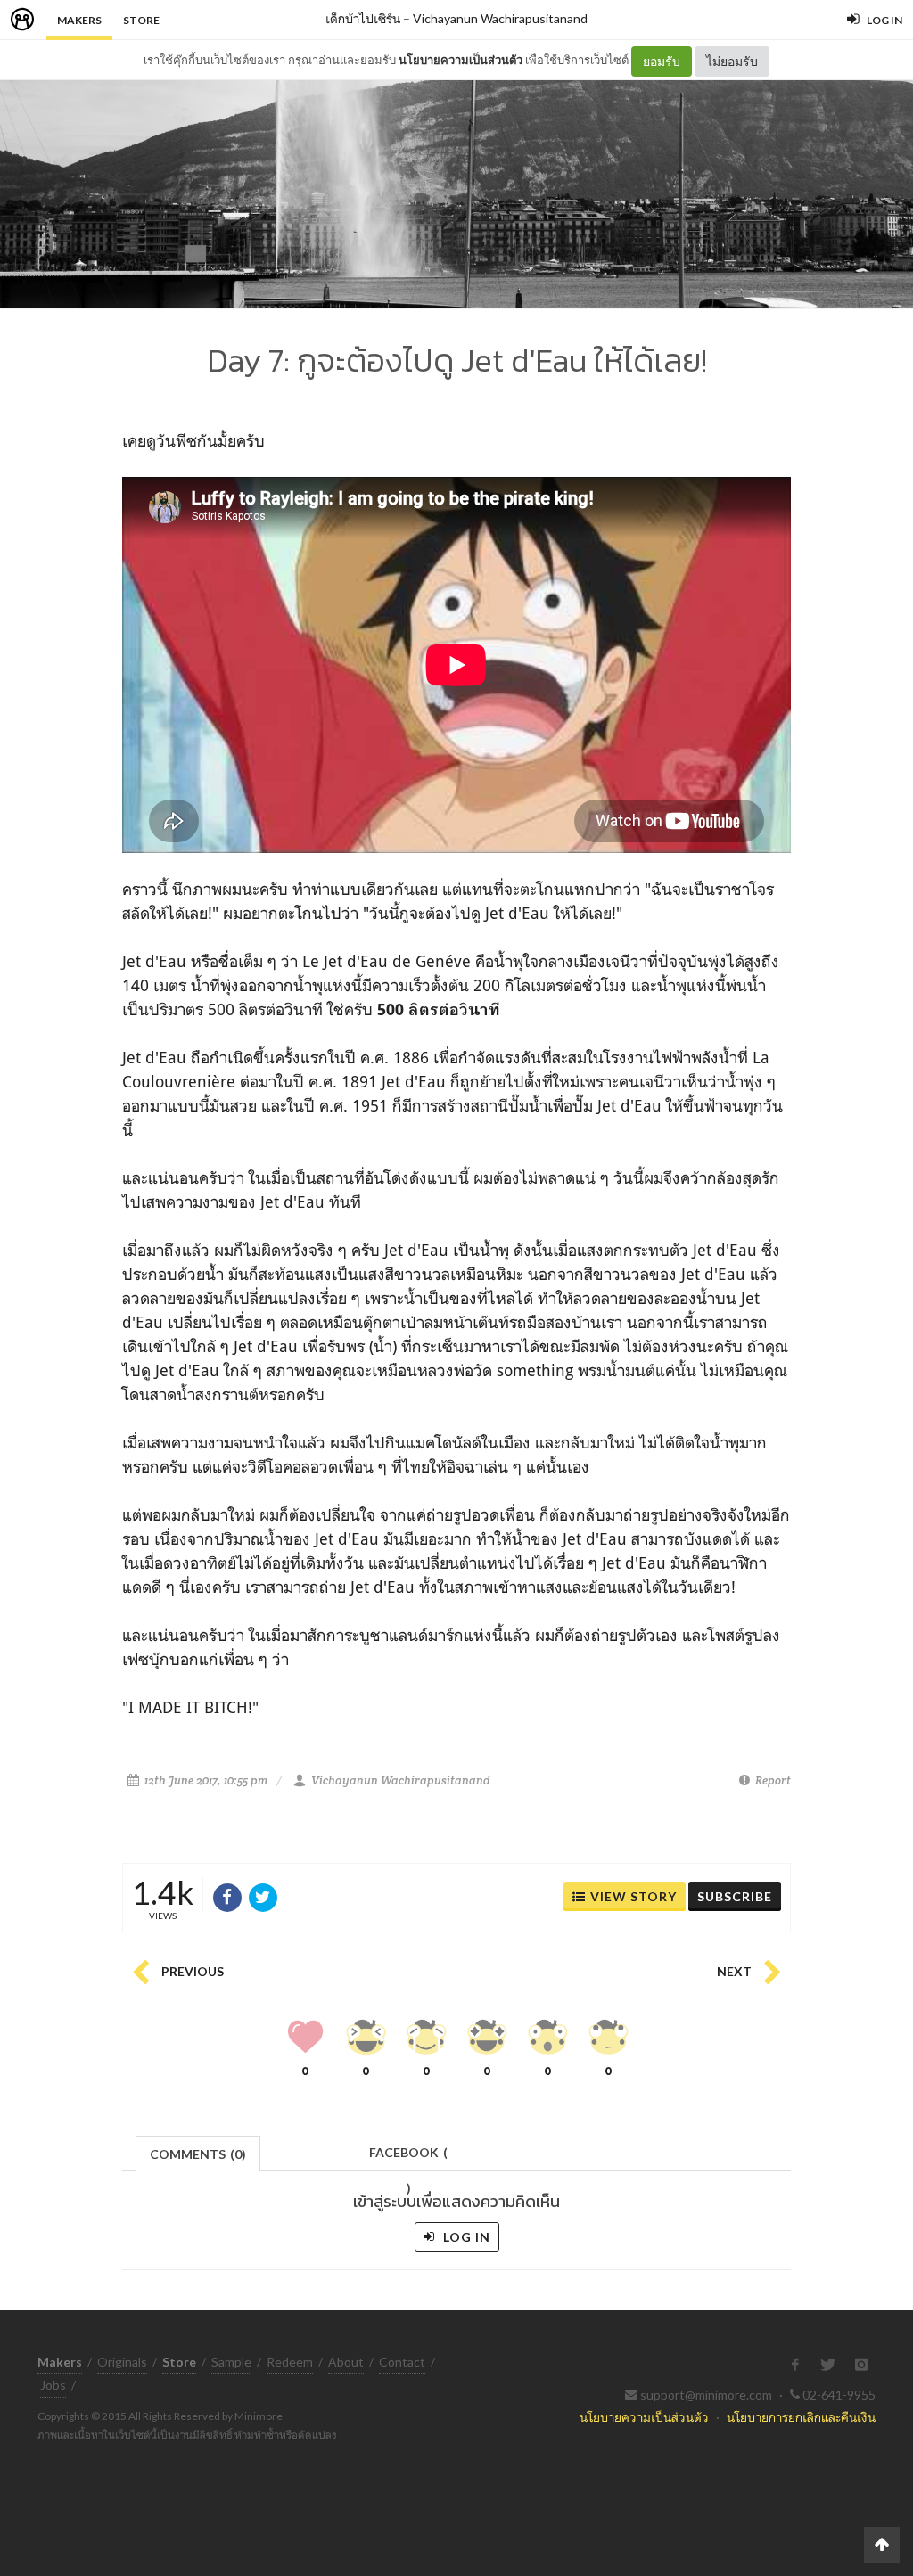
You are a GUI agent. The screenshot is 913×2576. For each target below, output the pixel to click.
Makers (79, 20)
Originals (122, 2362)
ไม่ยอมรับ (732, 61)
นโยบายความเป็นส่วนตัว (461, 60)
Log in (465, 2237)
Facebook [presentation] (408, 2158)
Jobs (53, 2385)
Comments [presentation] (198, 2154)
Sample (231, 2362)
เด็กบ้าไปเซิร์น (363, 18)
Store (141, 20)
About (346, 2362)
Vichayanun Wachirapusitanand (500, 18)
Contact (402, 2362)
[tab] (198, 2152)
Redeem (290, 2362)
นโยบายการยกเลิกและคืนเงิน (801, 2417)
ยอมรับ (662, 61)
